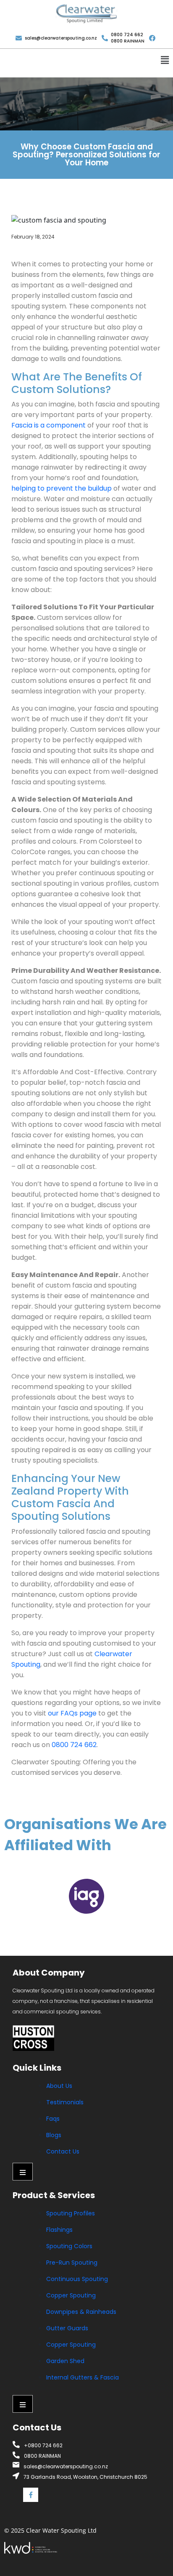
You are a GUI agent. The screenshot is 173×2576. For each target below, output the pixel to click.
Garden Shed (65, 2361)
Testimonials (65, 2102)
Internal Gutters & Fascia (83, 2377)
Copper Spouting (71, 2295)
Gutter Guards (67, 2328)
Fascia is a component (48, 425)
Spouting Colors (69, 2246)
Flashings (59, 2230)
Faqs (53, 2119)
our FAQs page (72, 1713)
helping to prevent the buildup (62, 488)
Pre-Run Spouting (72, 2263)
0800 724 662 (74, 1745)
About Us (59, 2086)
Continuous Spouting (77, 2279)
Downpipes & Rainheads (81, 2312)
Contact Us (63, 2151)
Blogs (54, 2135)
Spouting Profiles (71, 2213)
